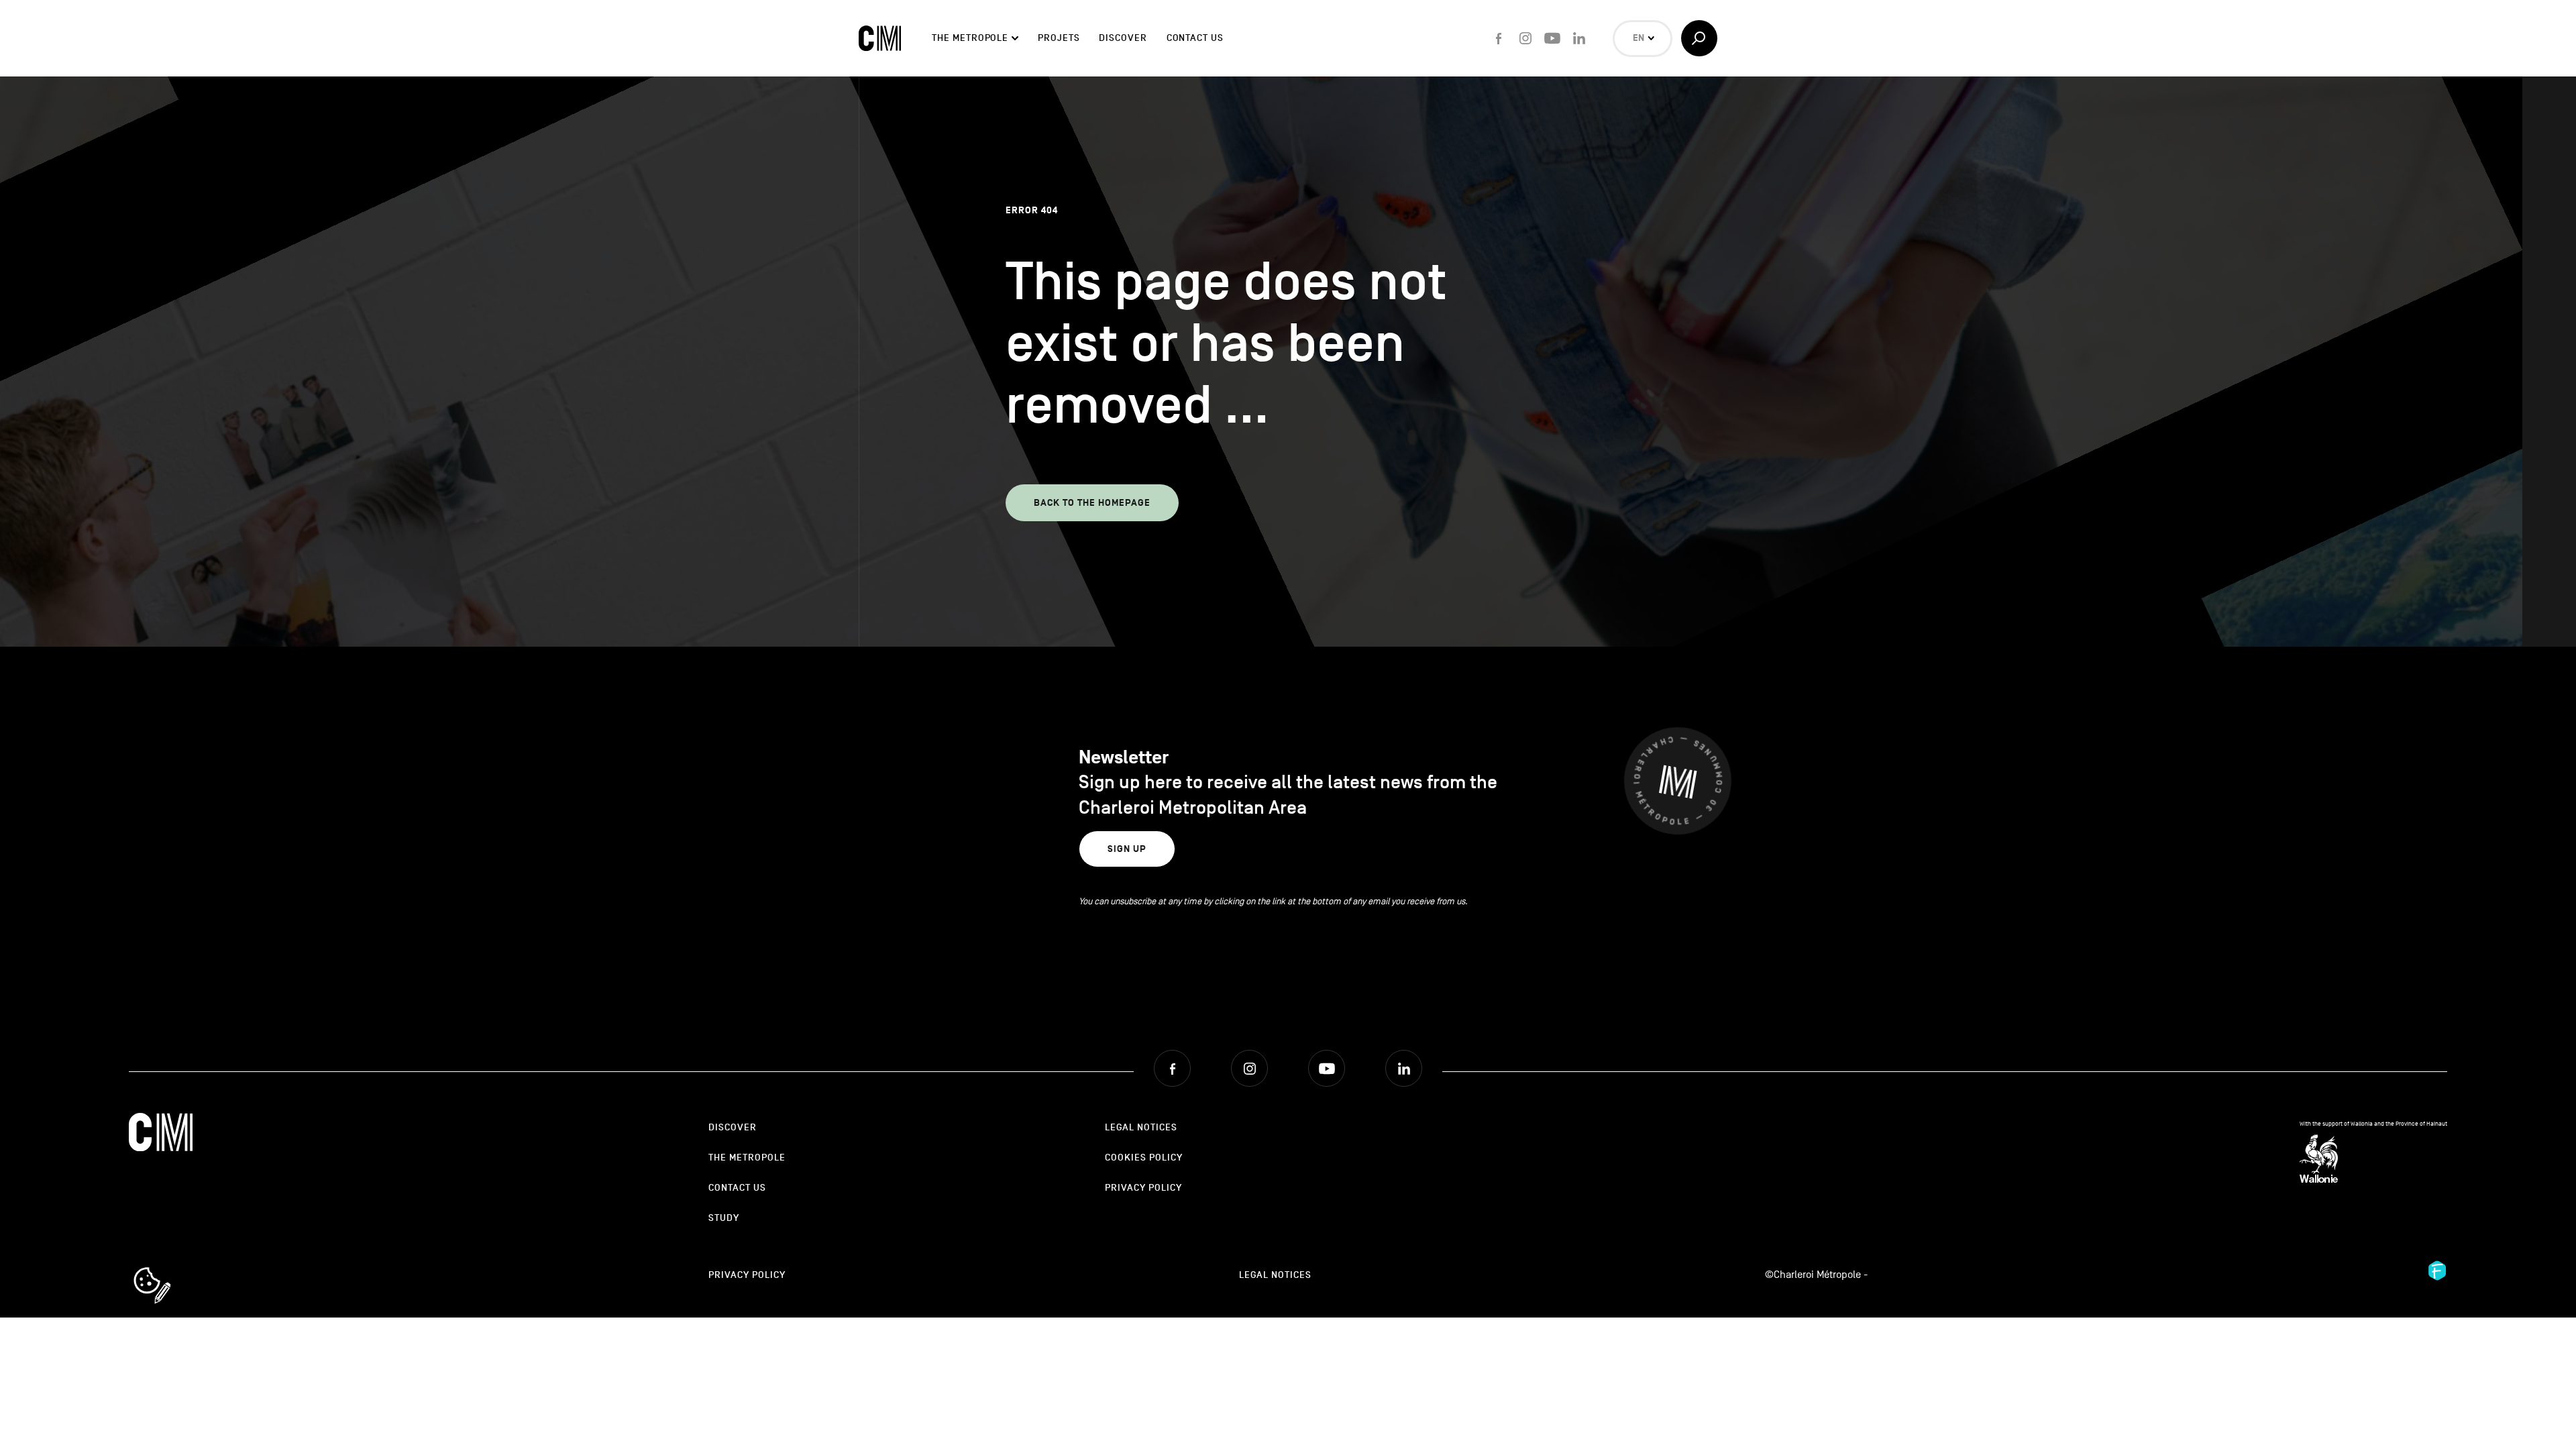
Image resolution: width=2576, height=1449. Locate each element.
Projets (1059, 38)
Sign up (1127, 849)
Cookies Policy (1144, 1158)
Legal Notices (1141, 1127)
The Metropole (970, 38)
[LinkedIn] (1579, 38)
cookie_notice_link (170, 1269)
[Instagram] (1525, 38)
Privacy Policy (1143, 1188)
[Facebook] (1499, 38)
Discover (1123, 38)
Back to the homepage (1092, 503)
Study (724, 1218)
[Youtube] (1552, 38)
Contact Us (1195, 38)
